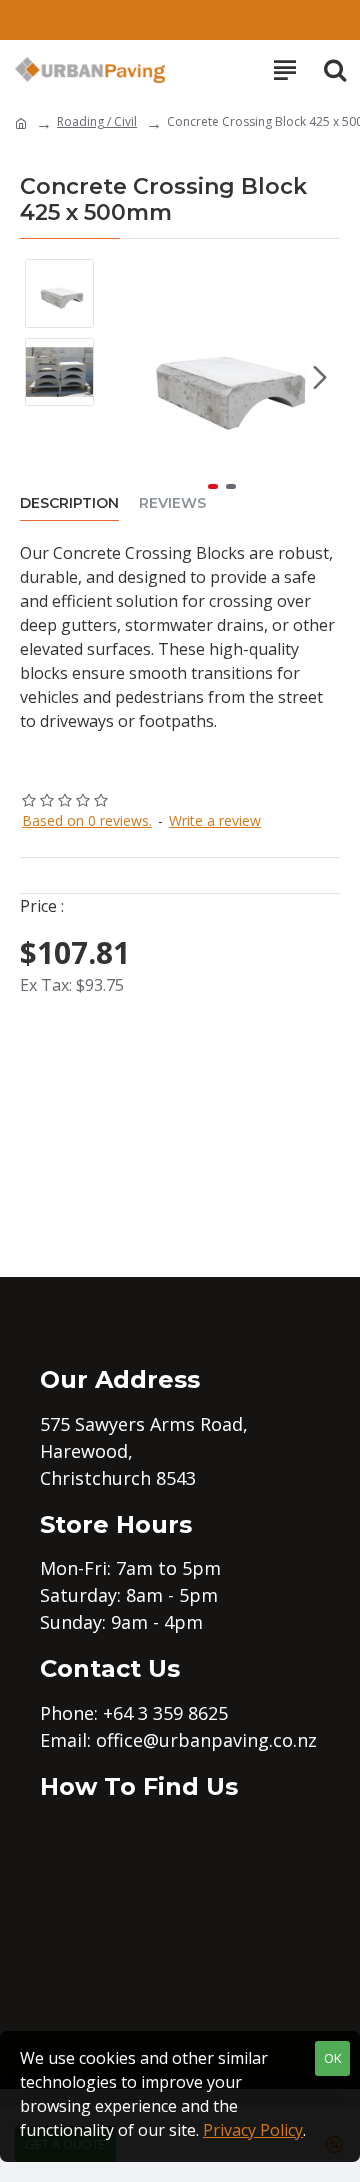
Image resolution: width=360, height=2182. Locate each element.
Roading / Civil (97, 121)
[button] (124, 377)
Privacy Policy (253, 2130)
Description (69, 503)
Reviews (172, 503)
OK (333, 2058)
